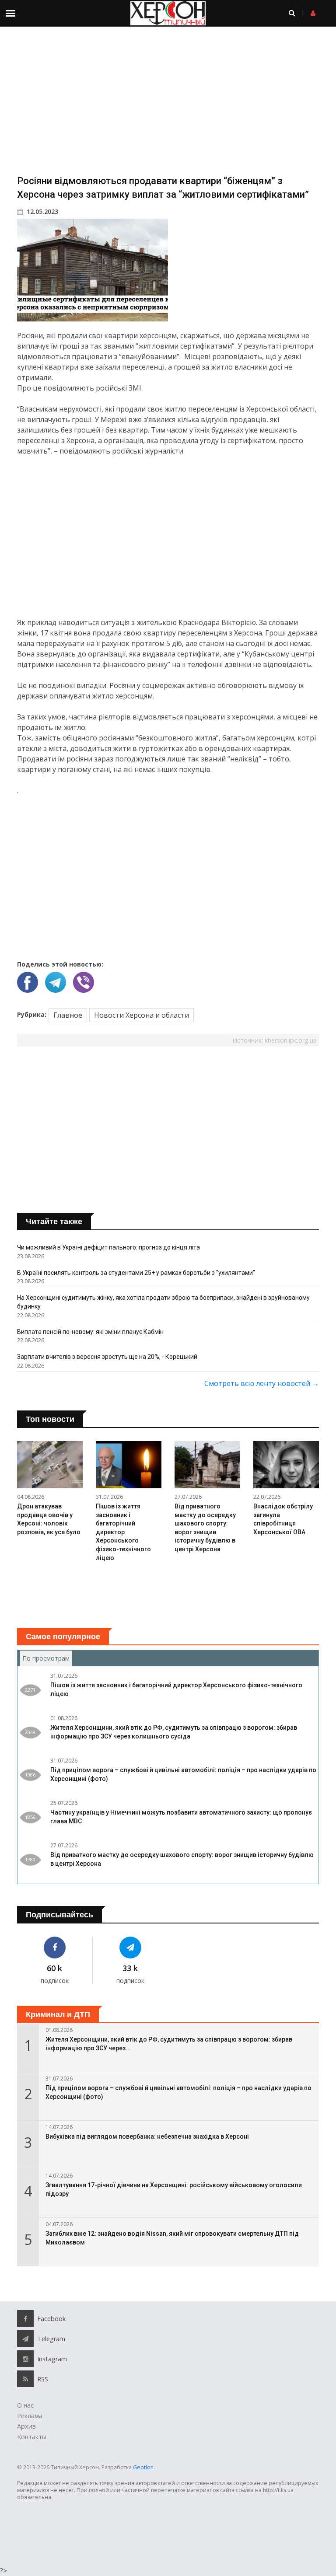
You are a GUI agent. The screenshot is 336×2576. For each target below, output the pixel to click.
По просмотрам (47, 1658)
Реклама (30, 2416)
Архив (26, 2426)
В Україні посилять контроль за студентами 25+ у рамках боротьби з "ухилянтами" (136, 1273)
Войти (328, 13)
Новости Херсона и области (142, 1015)
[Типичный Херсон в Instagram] (25, 2359)
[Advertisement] (168, 100)
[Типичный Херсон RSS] (25, 2379)
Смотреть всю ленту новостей (262, 1383)
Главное (68, 1015)
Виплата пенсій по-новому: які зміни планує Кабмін (90, 1332)
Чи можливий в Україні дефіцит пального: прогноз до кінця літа (108, 1247)
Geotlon (143, 2467)
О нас (25, 2405)
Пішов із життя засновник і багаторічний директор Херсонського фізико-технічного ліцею (123, 1532)
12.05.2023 (42, 211)
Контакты (32, 2437)
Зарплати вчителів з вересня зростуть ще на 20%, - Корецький (107, 1357)
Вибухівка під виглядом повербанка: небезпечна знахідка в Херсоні (147, 2136)
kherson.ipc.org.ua (291, 1040)
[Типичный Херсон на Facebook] (55, 1948)
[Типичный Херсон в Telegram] (131, 1948)
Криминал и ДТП (58, 2014)
